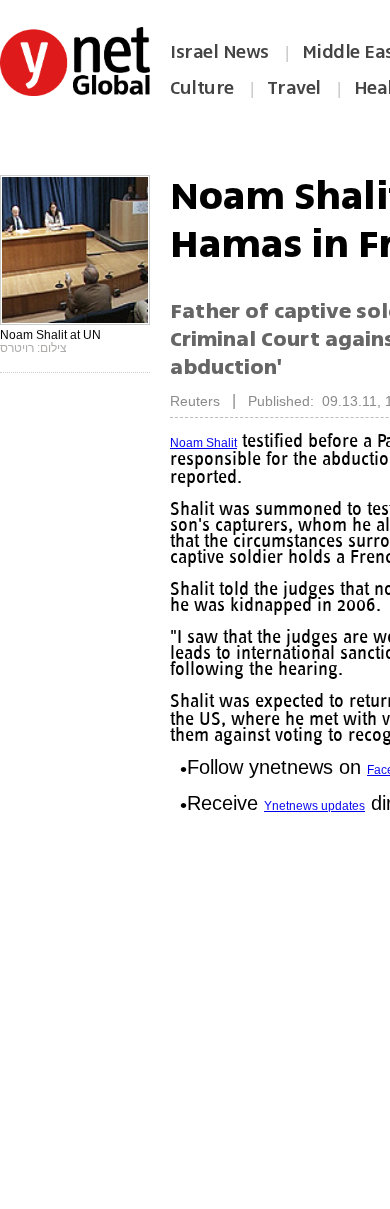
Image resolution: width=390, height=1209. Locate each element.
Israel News (219, 52)
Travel (294, 88)
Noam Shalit (203, 443)
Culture (202, 88)
